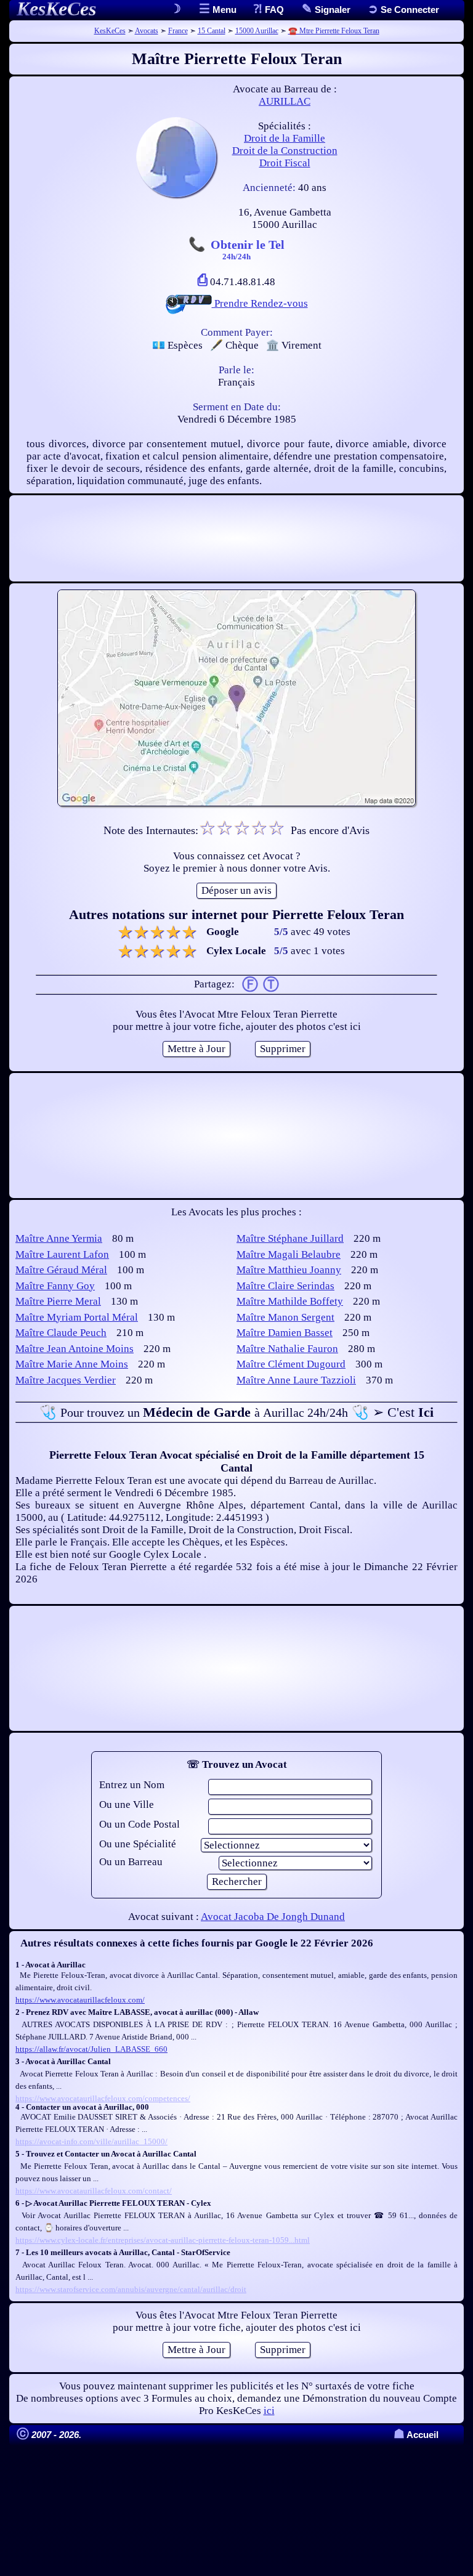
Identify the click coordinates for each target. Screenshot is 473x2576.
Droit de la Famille (285, 138)
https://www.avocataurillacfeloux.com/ (80, 2000)
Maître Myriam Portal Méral (77, 1317)
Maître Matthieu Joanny (289, 1270)
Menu (223, 10)
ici (269, 2411)
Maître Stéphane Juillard (290, 1238)
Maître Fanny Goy (55, 1286)
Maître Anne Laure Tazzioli (296, 1380)
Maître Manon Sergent (285, 1317)
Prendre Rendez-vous (260, 303)
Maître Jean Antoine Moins (75, 1349)
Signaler (331, 10)
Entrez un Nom (132, 1785)
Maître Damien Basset (285, 1333)
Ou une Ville (127, 1804)
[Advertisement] (236, 538)
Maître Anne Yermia (59, 1238)
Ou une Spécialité (138, 1844)
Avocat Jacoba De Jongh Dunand (273, 1917)
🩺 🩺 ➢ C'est (236, 1412)
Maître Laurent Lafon (62, 1254)
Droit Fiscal (285, 163)
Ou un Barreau (131, 1862)
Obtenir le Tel (248, 249)
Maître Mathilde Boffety (290, 1301)
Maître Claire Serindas (285, 1286)
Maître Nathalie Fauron (287, 1349)
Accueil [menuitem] (416, 2435)
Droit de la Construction (285, 151)
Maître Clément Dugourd (291, 1364)
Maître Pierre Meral (58, 1301)
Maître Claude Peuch (61, 1333)
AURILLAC (285, 101)
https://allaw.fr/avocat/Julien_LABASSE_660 (91, 2049)
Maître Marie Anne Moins (72, 1364)
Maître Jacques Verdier (66, 1380)
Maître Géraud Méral (61, 1270)
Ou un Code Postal (139, 1824)
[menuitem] (403, 10)
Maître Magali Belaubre (289, 1254)
